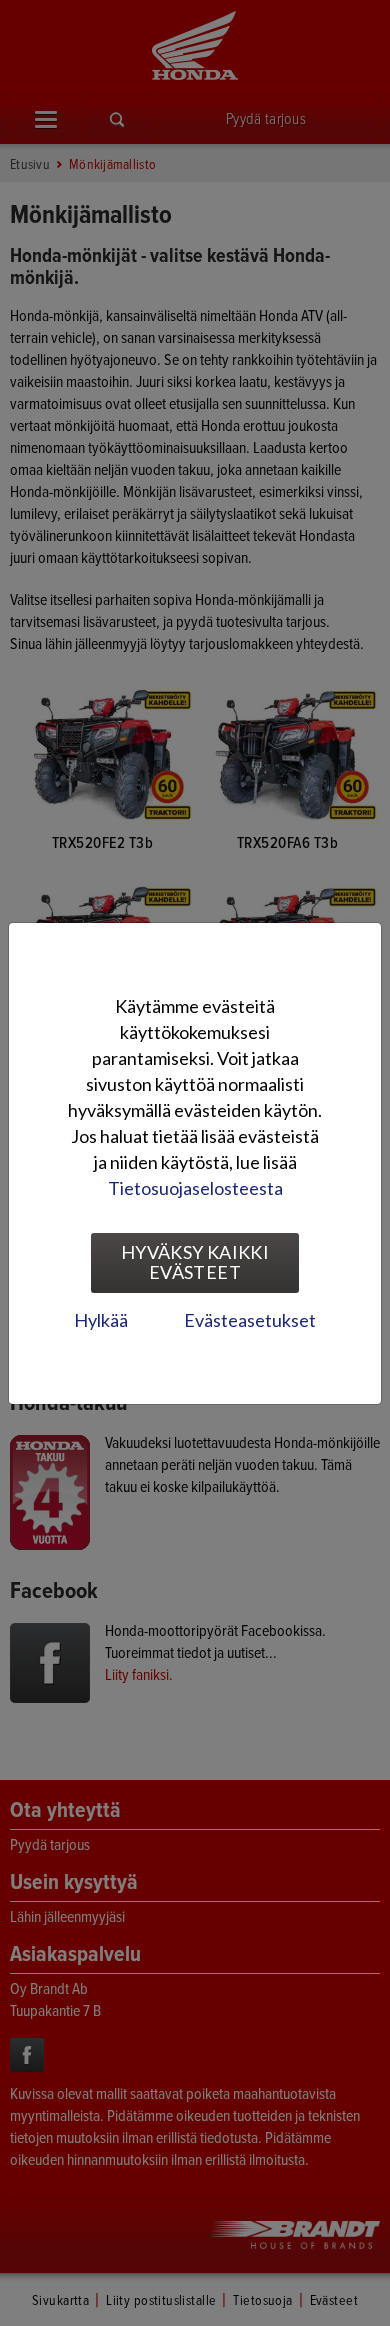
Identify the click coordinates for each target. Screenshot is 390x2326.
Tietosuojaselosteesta (195, 1188)
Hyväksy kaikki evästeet (195, 1262)
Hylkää (101, 1320)
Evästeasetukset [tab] (250, 1320)
